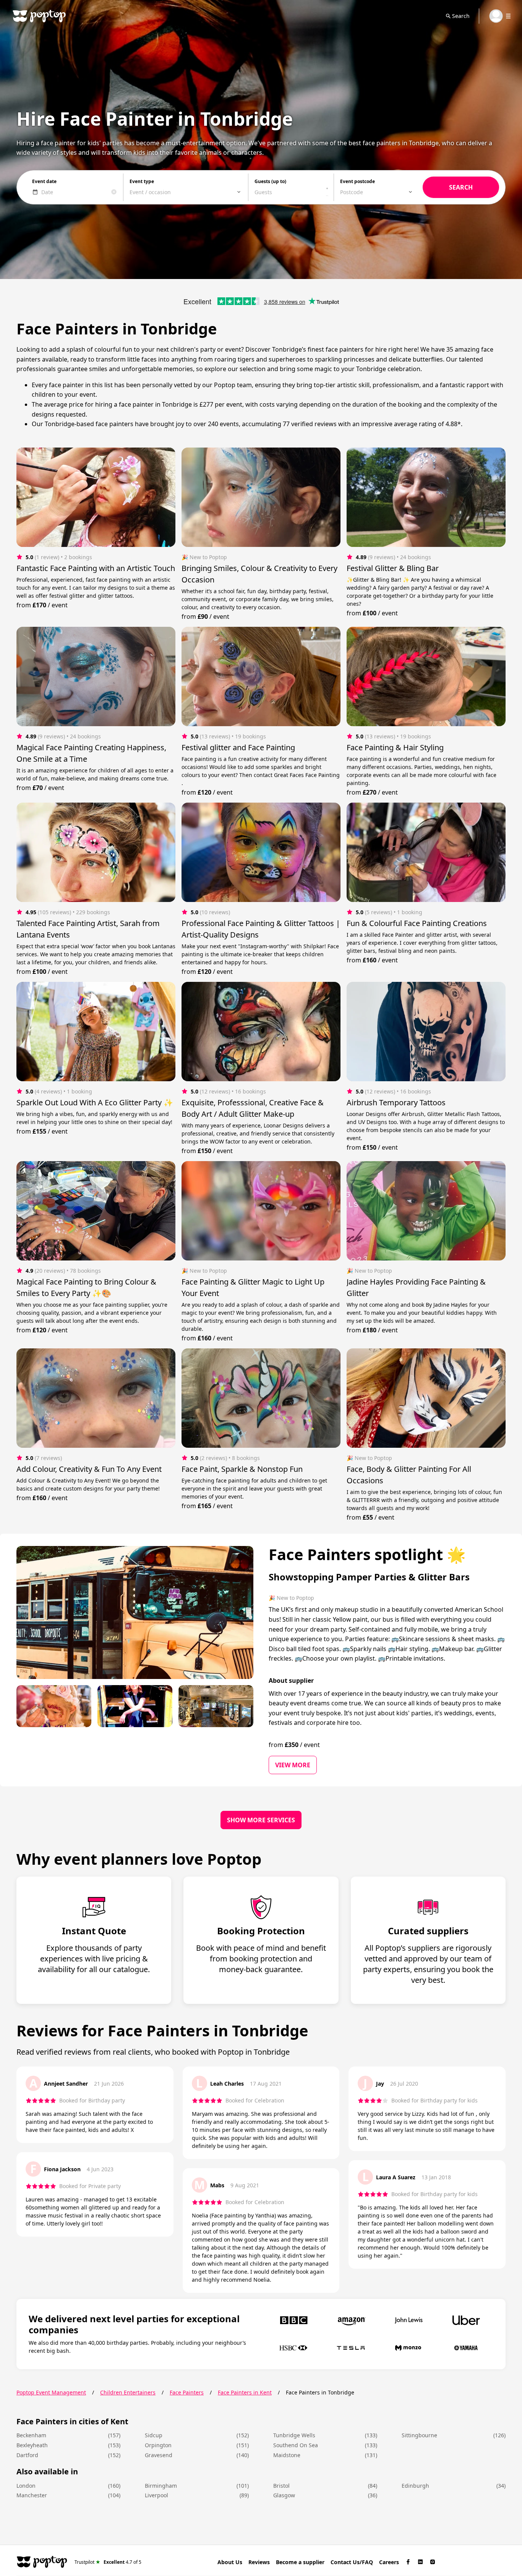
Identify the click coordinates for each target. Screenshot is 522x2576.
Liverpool (156, 2495)
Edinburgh (415, 2486)
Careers (389, 2562)
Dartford (27, 2455)
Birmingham (161, 2486)
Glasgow (284, 2495)
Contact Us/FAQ (352, 2562)
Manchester (32, 2495)
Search (461, 16)
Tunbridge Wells (294, 2435)
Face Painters (187, 2392)
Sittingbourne (419, 2435)
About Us (230, 2562)
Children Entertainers (128, 2392)
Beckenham (31, 2435)
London (26, 2486)
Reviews (259, 2562)
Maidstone (287, 2455)
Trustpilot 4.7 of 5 (108, 2562)
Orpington (158, 2445)
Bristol (281, 2486)
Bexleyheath (32, 2445)
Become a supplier (300, 2562)
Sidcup (154, 2435)
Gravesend (159, 2455)
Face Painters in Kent (245, 2392)
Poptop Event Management (51, 2392)
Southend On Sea (296, 2445)
